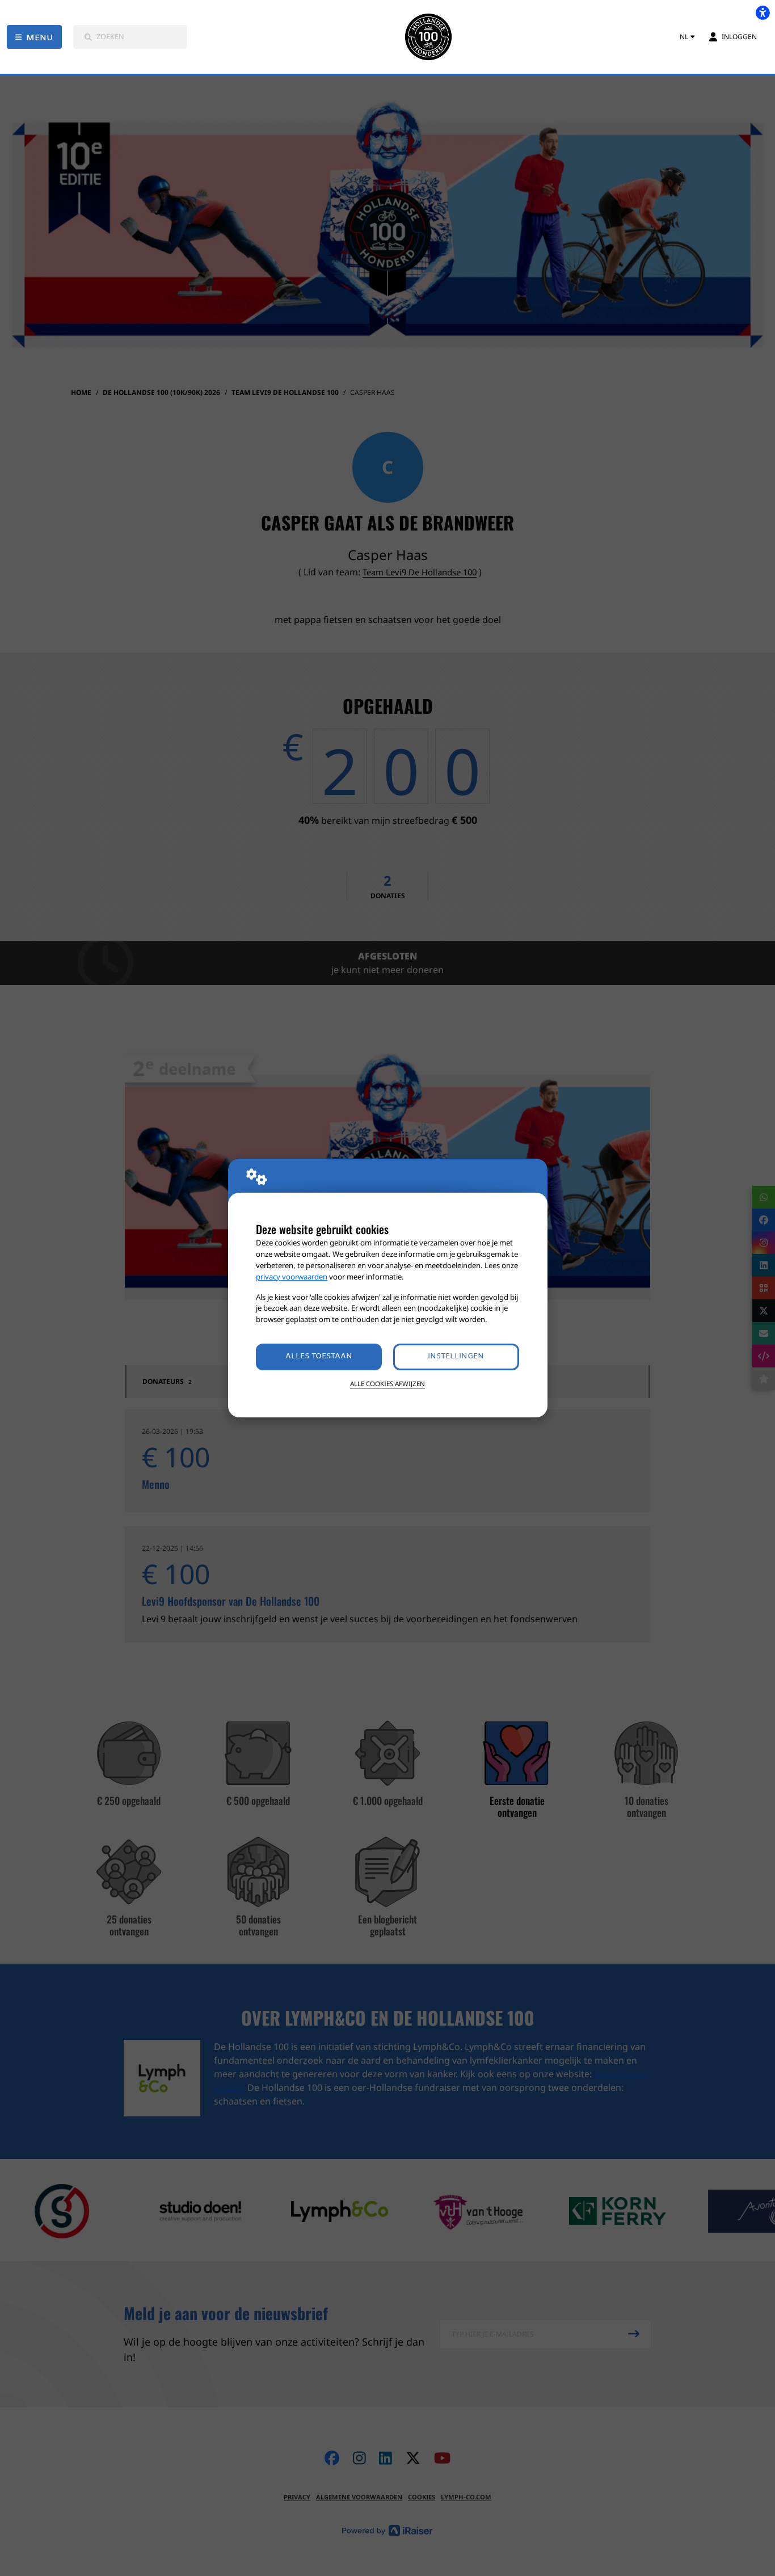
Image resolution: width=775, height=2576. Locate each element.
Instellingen (456, 1356)
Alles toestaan (319, 1356)
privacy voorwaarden (292, 1277)
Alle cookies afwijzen (387, 1384)
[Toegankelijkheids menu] (763, 12)
